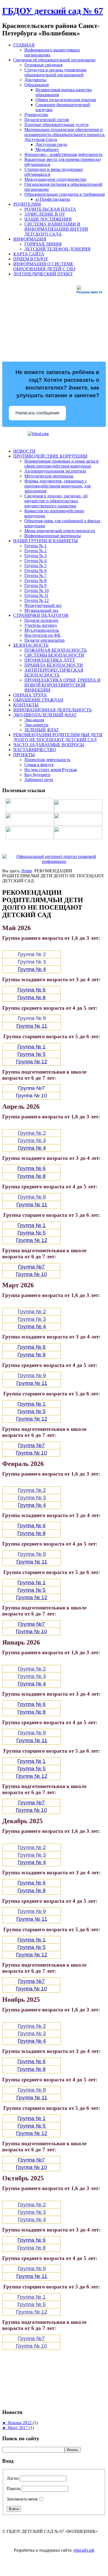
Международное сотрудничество (55, 179)
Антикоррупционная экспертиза (55, 471)
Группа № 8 (35, 580)
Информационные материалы (53, 536)
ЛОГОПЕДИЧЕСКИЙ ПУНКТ (43, 274)
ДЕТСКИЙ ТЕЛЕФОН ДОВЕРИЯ (57, 249)
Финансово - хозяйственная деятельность (63, 154)
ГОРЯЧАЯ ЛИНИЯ (43, 244)
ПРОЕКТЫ (24, 755)
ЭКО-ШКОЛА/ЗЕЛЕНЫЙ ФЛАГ (45, 715)
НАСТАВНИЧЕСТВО (35, 750)
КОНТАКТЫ (26, 705)
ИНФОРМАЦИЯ (30, 239)
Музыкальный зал (41, 610)
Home (27, 871)
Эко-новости (36, 725)
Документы (35, 80)
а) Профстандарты (53, 199)
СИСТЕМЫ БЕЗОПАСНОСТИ (54, 655)
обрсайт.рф (84, 2550)
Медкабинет (47, 149)
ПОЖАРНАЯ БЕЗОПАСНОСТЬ (56, 650)
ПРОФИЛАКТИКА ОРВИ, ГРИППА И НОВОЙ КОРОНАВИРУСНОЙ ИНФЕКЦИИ (62, 685)
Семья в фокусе (39, 765)
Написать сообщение (38, 413)
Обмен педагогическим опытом (66, 100)
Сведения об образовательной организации (54, 60)
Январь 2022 (20, 2423)
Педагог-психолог (42, 620)
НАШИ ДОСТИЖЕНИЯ (48, 219)
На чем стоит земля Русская (51, 770)
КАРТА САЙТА (29, 254)
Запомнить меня (22, 2499)
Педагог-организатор (44, 640)
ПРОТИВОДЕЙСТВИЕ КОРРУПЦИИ (50, 456)
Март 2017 (18, 2428)
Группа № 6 (35, 571)
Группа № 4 (35, 561)
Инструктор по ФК (43, 635)
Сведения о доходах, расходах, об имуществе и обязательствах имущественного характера (56, 501)
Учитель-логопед (41, 625)
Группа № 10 (37, 590)
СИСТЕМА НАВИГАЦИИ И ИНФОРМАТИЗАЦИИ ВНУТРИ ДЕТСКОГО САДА (56, 229)
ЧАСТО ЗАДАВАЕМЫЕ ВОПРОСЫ (49, 745)
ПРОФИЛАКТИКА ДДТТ (50, 660)
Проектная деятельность (47, 760)
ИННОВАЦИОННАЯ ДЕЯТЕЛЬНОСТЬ (52, 710)
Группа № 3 (35, 556)
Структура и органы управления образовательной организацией (55, 72)
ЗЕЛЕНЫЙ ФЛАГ (42, 730)
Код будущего (37, 775)
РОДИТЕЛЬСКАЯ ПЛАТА (50, 209)
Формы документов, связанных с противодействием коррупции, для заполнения (57, 486)
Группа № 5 (35, 566)
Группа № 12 (37, 600)
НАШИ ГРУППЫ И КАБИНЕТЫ (46, 541)
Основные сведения (43, 65)
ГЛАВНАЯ (24, 45)
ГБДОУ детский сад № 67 (53, 11)
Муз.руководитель (42, 630)
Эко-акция (34, 720)
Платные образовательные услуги (56, 125)
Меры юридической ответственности (60, 531)
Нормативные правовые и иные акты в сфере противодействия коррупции (61, 464)
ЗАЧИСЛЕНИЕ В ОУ (45, 214)
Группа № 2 (35, 551)
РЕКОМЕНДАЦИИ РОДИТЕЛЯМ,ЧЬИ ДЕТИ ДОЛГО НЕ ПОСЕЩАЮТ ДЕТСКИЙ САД (58, 737)
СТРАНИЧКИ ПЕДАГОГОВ (41, 615)
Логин (13, 2478)
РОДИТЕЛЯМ (27, 204)
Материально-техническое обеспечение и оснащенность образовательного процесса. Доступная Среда (65, 135)
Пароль (14, 2488)
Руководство (36, 115)
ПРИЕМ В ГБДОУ (31, 259)
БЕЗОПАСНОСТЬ (31, 645)
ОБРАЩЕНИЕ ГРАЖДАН (38, 700)
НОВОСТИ (24, 451)
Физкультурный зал (43, 605)
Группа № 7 (35, 576)
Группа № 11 (36, 595)
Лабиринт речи (39, 780)
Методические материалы (49, 476)
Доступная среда (51, 144)
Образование (37, 85)
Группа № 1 (35, 546)
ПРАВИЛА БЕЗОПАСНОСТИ (54, 665)
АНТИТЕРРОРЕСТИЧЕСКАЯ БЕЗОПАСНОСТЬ (54, 673)
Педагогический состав (47, 120)
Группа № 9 (35, 585)
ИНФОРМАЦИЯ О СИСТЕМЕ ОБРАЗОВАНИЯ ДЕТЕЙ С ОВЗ (44, 266)
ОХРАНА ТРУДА (30, 695)
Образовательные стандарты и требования (65, 194)
